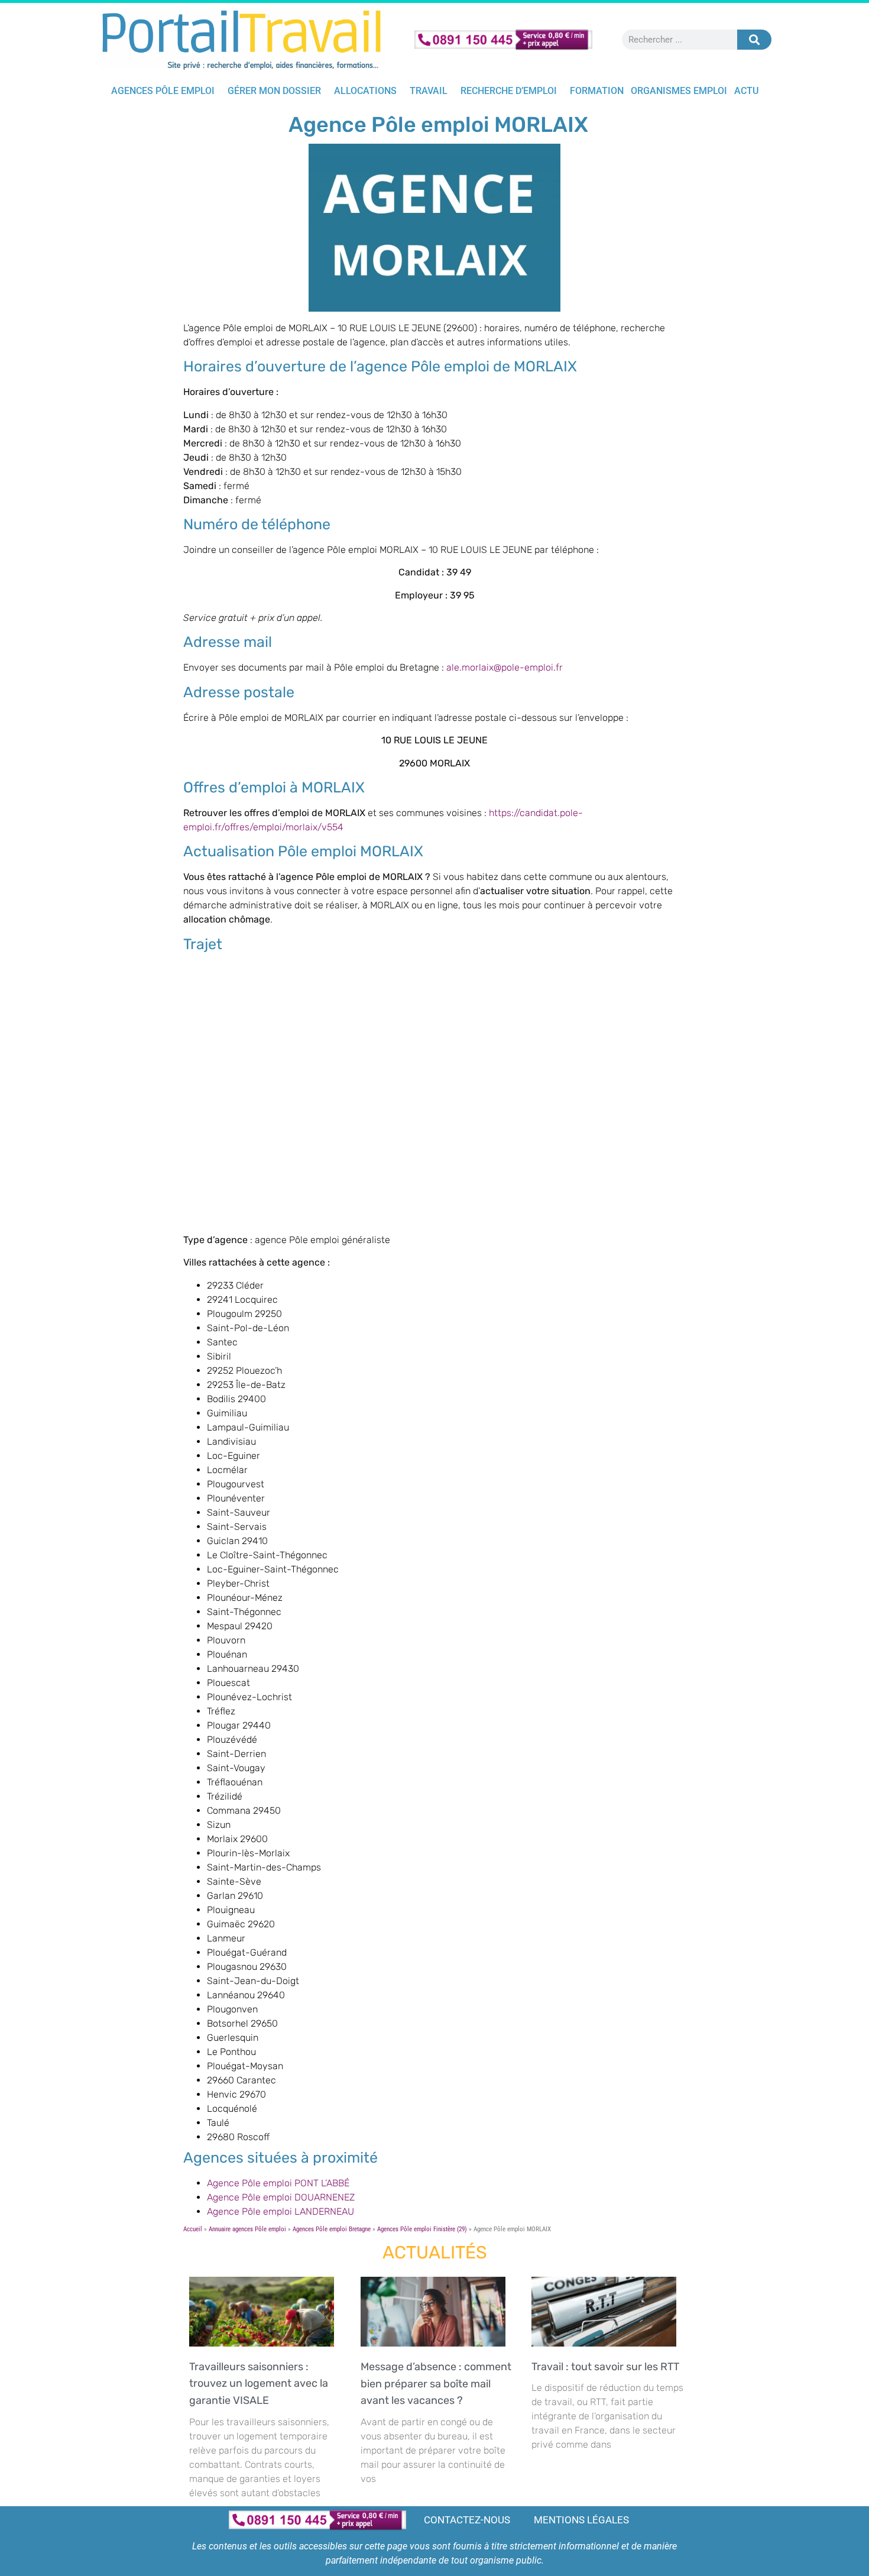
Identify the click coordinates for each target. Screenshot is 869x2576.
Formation (597, 91)
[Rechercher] (754, 40)
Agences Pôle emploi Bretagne (332, 2229)
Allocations (365, 91)
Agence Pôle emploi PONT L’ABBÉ (278, 2183)
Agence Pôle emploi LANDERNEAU (281, 2211)
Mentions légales (581, 2520)
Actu (746, 91)
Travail (429, 91)
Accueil (193, 2229)
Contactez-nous (467, 2520)
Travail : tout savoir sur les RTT (608, 2367)
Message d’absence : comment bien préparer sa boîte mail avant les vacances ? (436, 2384)
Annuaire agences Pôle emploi (247, 2229)
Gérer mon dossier (274, 91)
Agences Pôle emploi (163, 91)
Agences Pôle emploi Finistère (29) (422, 2229)
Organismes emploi (679, 91)
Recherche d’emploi (509, 91)
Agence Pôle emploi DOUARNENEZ (281, 2197)
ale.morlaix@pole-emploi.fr (505, 667)
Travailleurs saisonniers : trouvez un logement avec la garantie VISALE (259, 2384)
